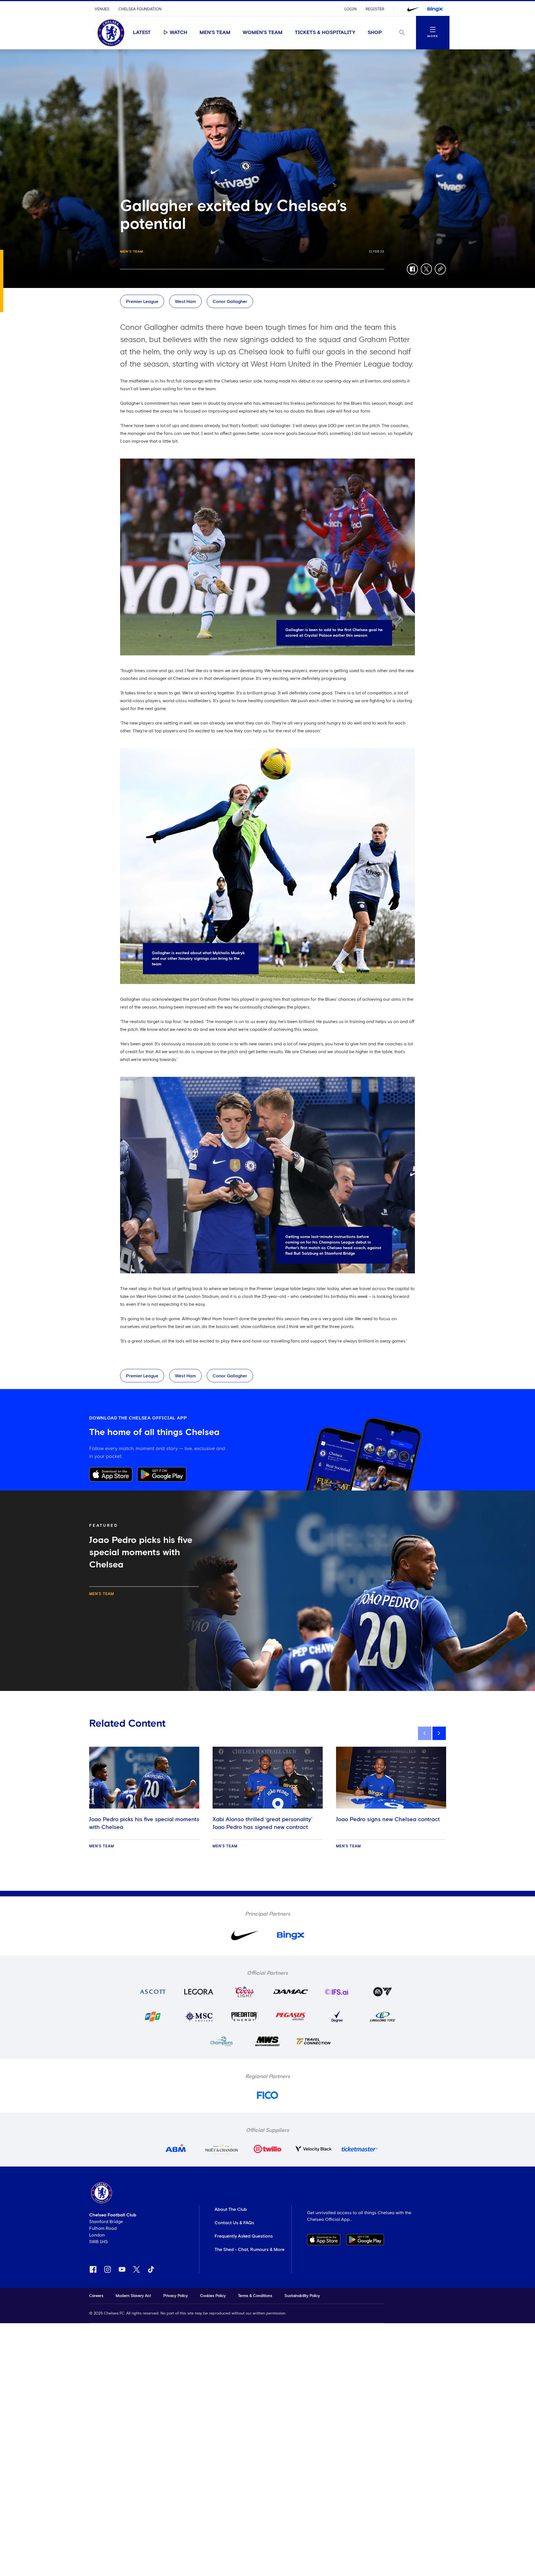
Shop (375, 33)
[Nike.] (413, 9)
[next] (439, 1733)
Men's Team (215, 33)
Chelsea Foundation (140, 9)
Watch (178, 33)
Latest (142, 33)
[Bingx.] (435, 9)
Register (375, 9)
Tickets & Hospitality (325, 33)
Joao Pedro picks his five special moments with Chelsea (144, 1823)
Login (351, 9)
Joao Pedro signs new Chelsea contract (388, 1819)
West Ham (185, 302)
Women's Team (263, 33)
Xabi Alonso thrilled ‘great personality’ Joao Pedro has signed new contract (262, 1823)
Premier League (142, 302)
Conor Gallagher (230, 302)
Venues (102, 9)
